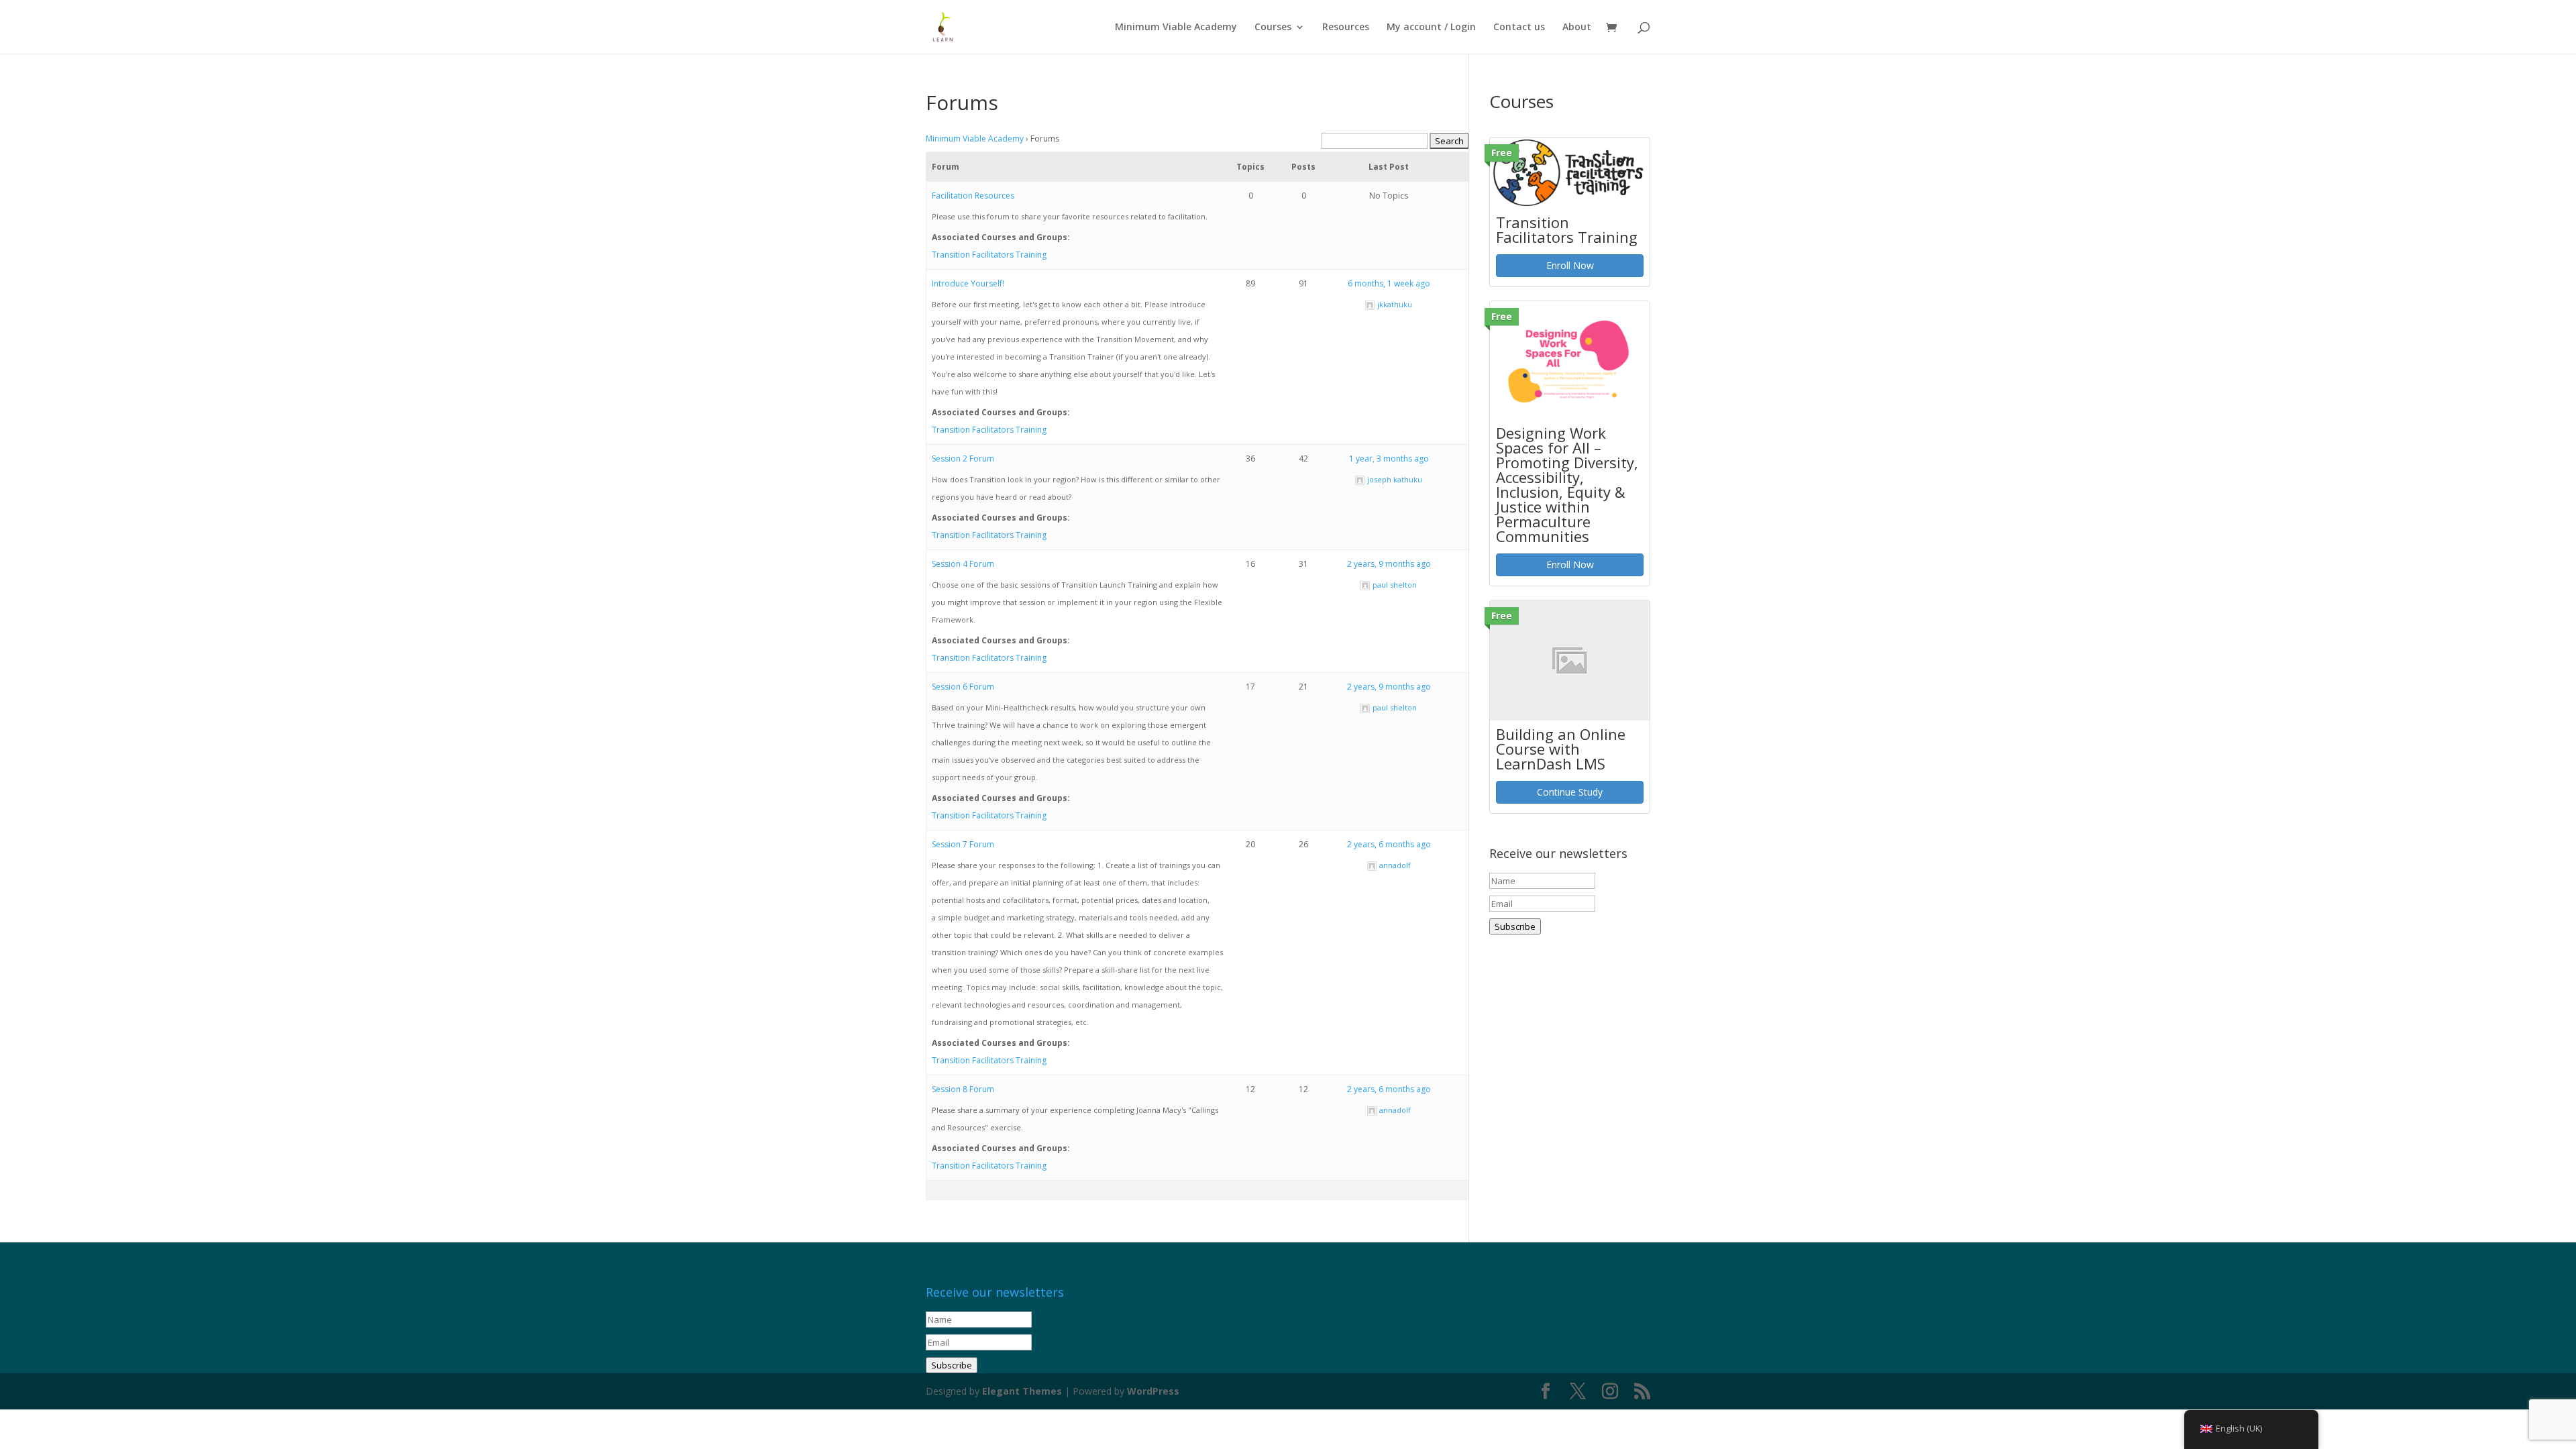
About (1577, 28)
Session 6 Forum (963, 687)
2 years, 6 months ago (1389, 844)
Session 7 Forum (963, 844)
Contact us (1519, 28)
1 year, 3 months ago (1389, 459)
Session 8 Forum (963, 1089)
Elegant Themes (1022, 1391)
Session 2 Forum (963, 459)
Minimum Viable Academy (1176, 28)
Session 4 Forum (963, 564)
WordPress (1153, 1391)
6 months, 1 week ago (1389, 283)
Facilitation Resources (973, 196)
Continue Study (1570, 792)
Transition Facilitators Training (989, 255)
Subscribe (1515, 926)
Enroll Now (1570, 265)
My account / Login (1431, 28)
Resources (1346, 28)
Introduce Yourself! (968, 283)
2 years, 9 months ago (1389, 564)
